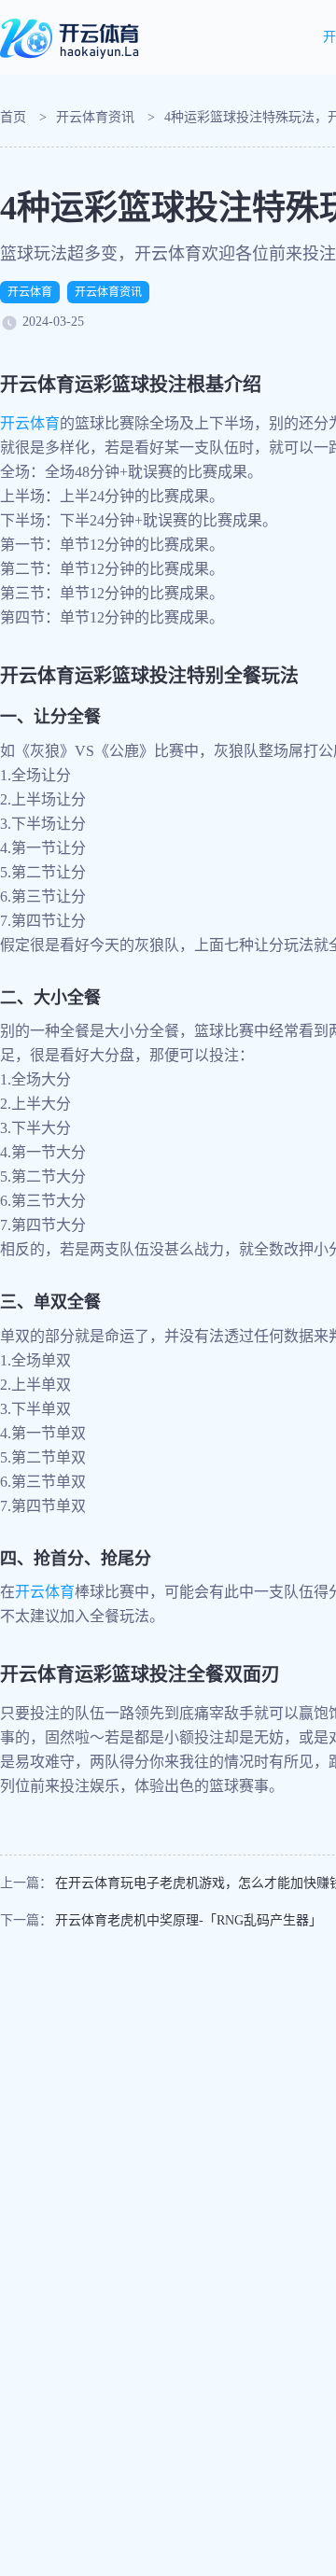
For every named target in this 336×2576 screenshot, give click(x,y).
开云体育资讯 (95, 117)
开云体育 (30, 292)
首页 (13, 117)
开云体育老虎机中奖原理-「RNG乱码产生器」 (189, 1920)
